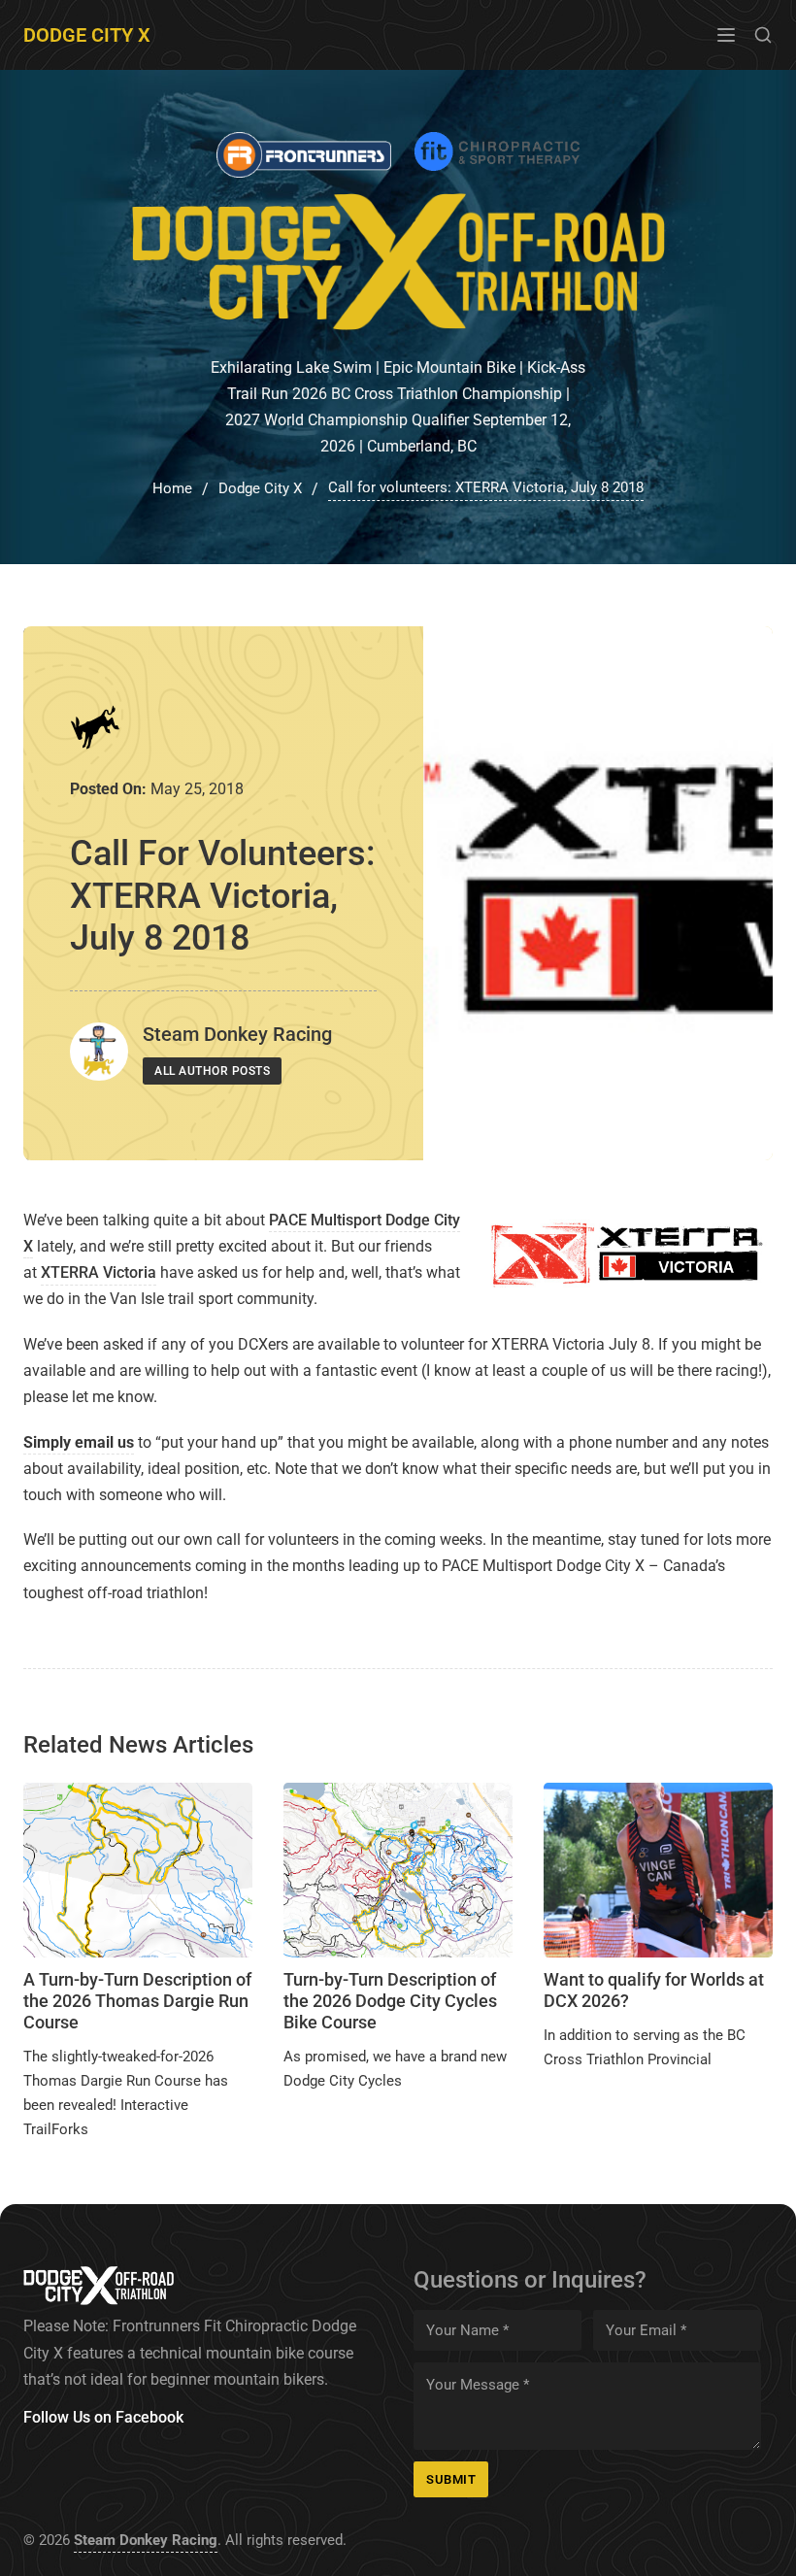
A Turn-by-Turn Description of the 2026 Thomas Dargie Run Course (137, 2001)
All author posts (212, 1071)
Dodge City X (87, 35)
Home (172, 488)
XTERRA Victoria (99, 1272)
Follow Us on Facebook (103, 2417)
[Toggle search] (763, 35)
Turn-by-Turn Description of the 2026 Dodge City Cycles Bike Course (390, 2001)
